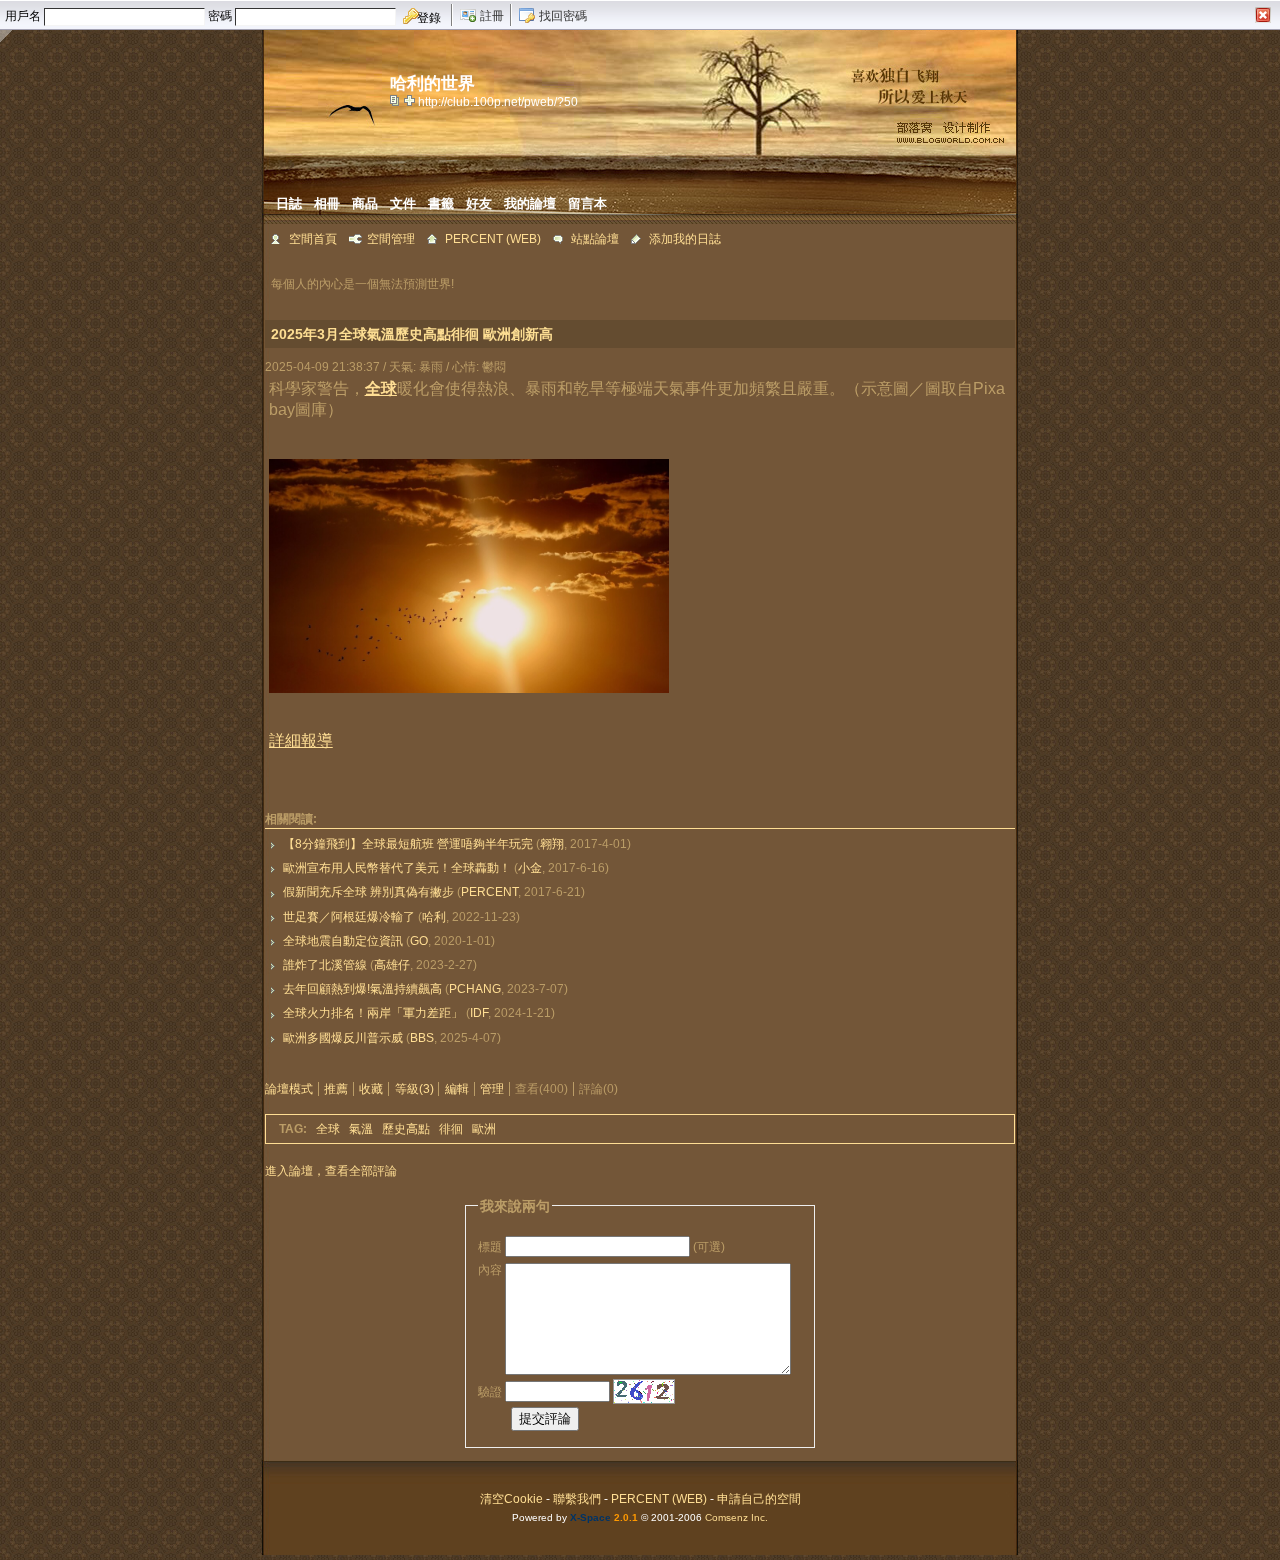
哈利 (434, 917)
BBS (422, 1038)
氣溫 (361, 1129)
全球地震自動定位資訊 (343, 941)
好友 (479, 203)
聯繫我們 (577, 1499)
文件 (403, 203)
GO (419, 941)
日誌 (289, 203)
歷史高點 (406, 1129)
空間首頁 (313, 239)
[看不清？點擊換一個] (644, 1391)
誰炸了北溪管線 (325, 965)
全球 (328, 1129)
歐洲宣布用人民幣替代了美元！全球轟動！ (397, 868)
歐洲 (484, 1129)
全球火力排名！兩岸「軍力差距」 (373, 1013)
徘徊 (451, 1129)
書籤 (441, 203)
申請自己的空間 (759, 1499)
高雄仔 (392, 965)
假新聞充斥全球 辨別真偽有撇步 (368, 892)
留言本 (587, 203)
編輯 (457, 1089)
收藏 (371, 1089)
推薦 (336, 1089)
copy (397, 100)
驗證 (490, 1391)
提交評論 (545, 1418)
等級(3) (414, 1089)
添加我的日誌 (685, 239)
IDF (479, 1013)
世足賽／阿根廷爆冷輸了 (349, 917)
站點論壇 (595, 239)
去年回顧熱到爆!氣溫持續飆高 (362, 989)
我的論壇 (530, 203)
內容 (490, 1270)
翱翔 (552, 844)
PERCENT (489, 892)
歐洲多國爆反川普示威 (343, 1038)
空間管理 (391, 239)
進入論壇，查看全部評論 (331, 1171)
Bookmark (411, 100)
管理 (492, 1089)
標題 (490, 1247)
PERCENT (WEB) (493, 239)
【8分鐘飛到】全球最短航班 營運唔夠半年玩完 (408, 844)
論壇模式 (289, 1089)
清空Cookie (511, 1499)
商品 (365, 203)
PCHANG (475, 989)
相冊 (327, 203)
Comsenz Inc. (736, 1517)
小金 (530, 868)
